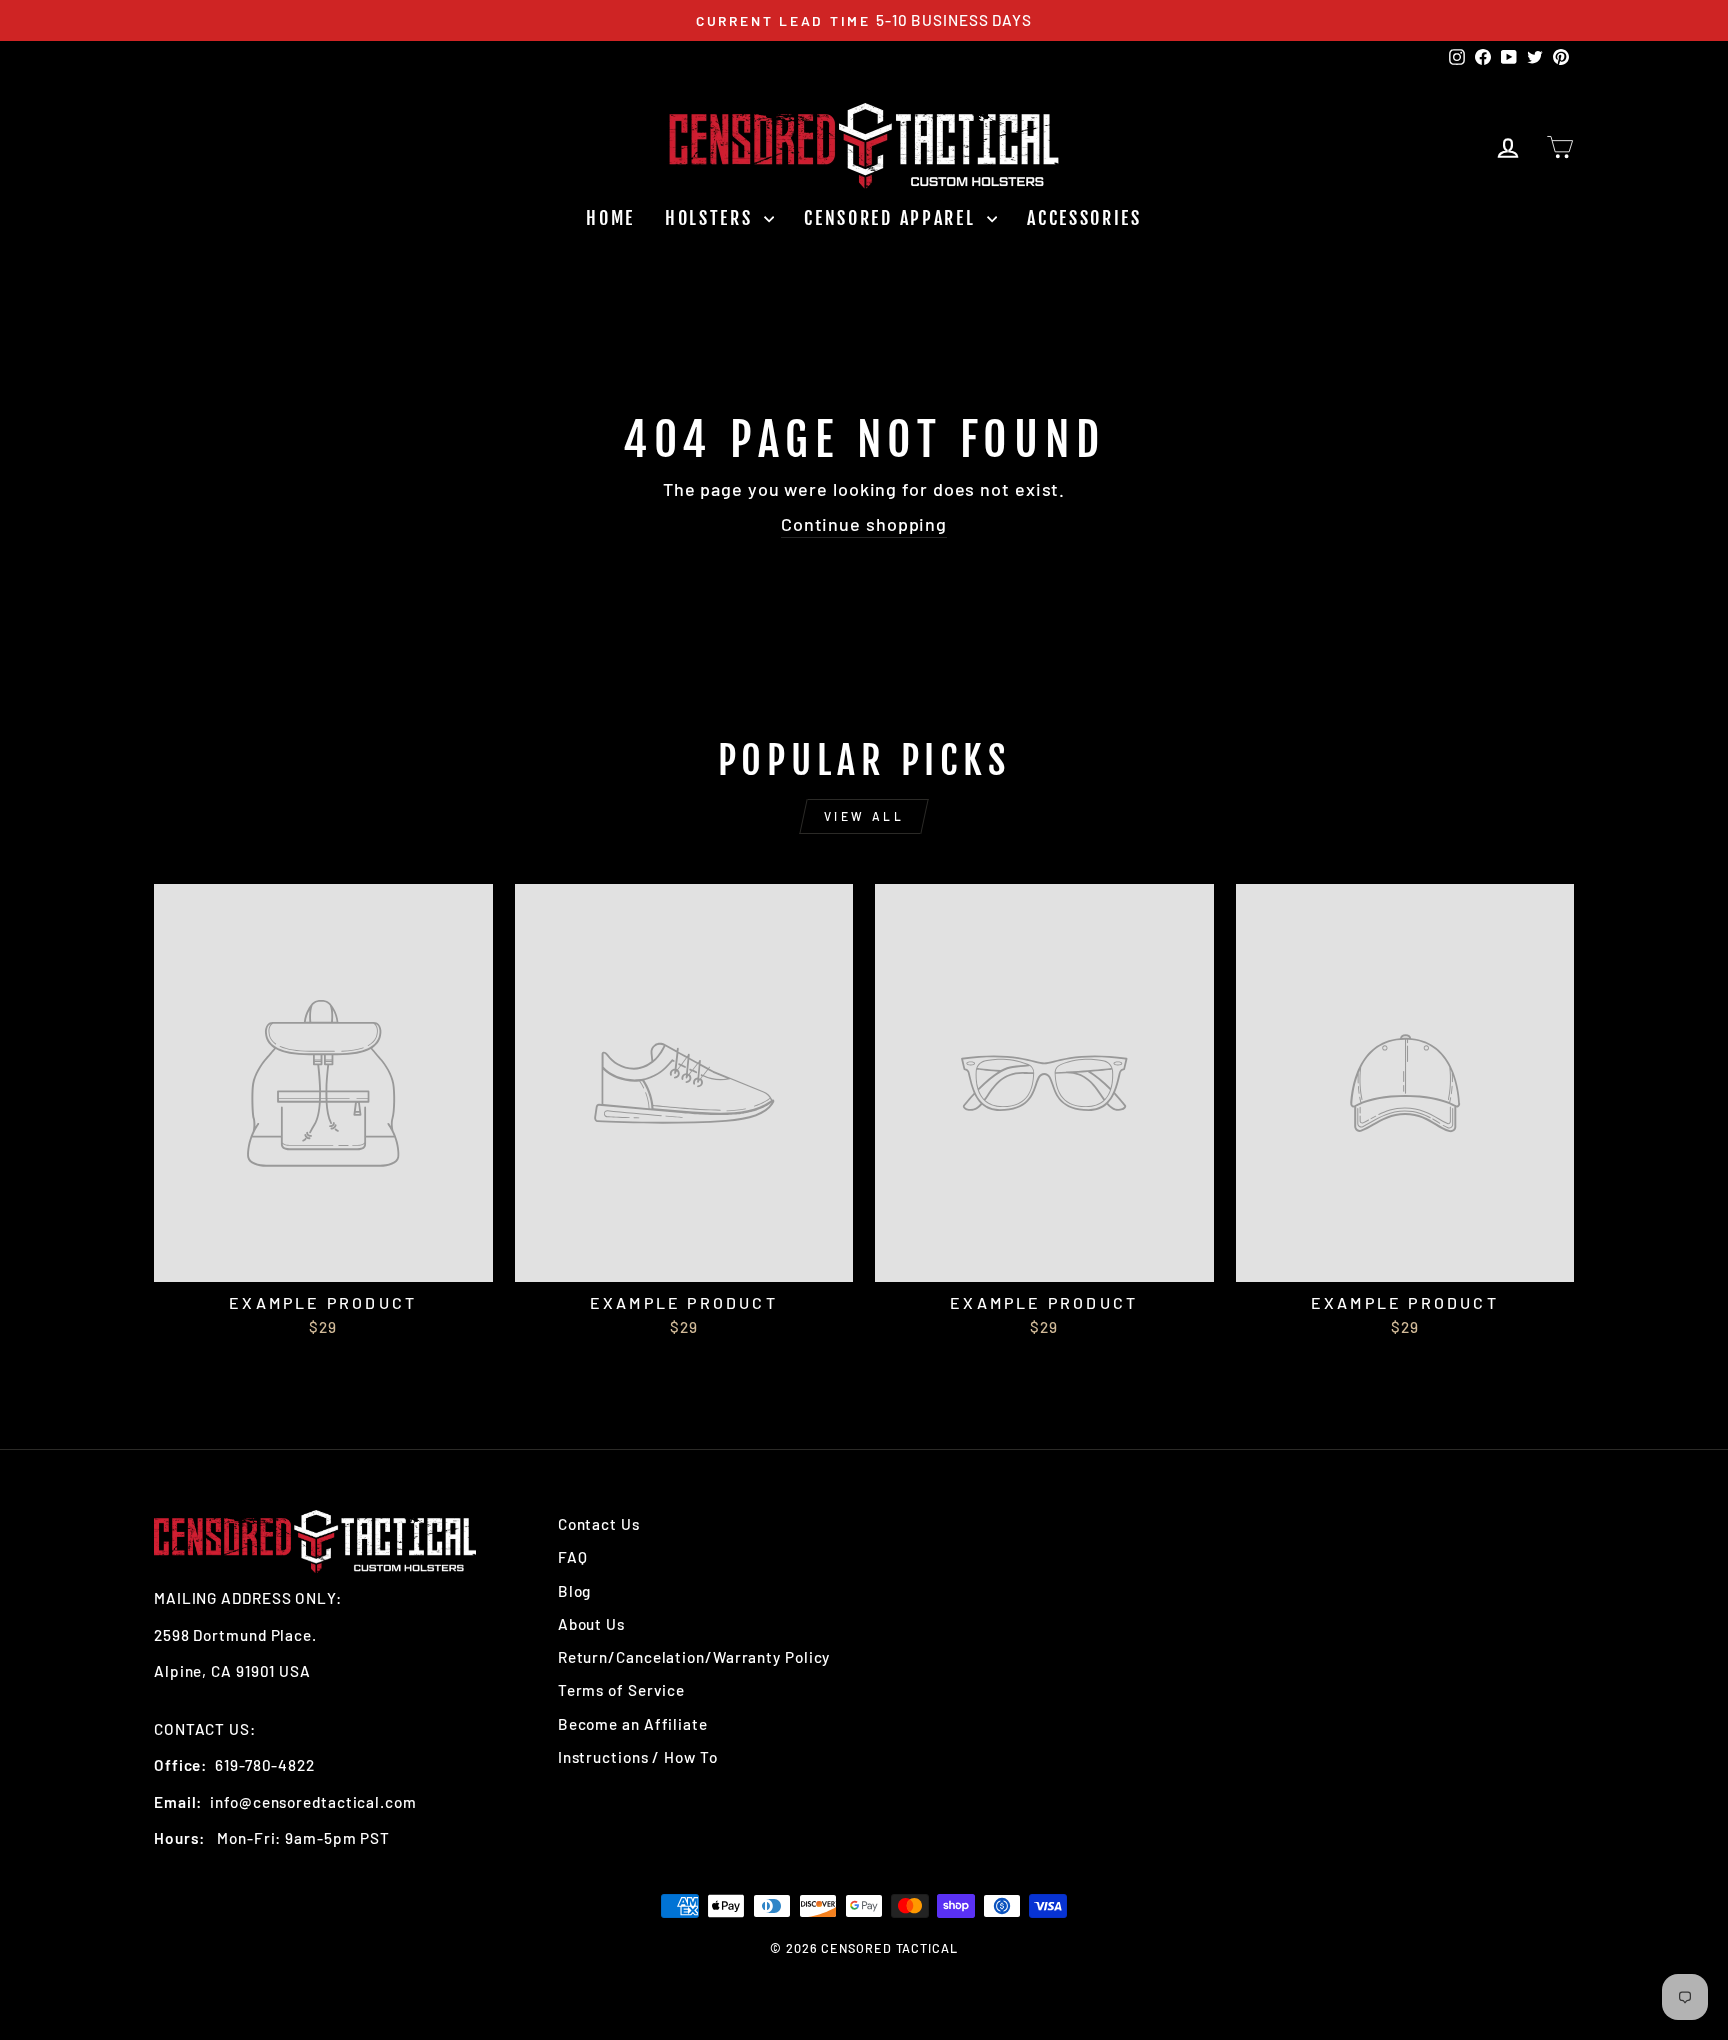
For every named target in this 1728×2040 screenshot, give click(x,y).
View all (864, 816)
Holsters (712, 218)
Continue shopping (864, 524)
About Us (591, 1624)
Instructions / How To (638, 1757)
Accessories (1084, 218)
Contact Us (599, 1524)
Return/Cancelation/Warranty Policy (694, 1657)
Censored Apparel (893, 218)
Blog (575, 1591)
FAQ (573, 1557)
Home (610, 218)
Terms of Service (621, 1690)
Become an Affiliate (633, 1724)
